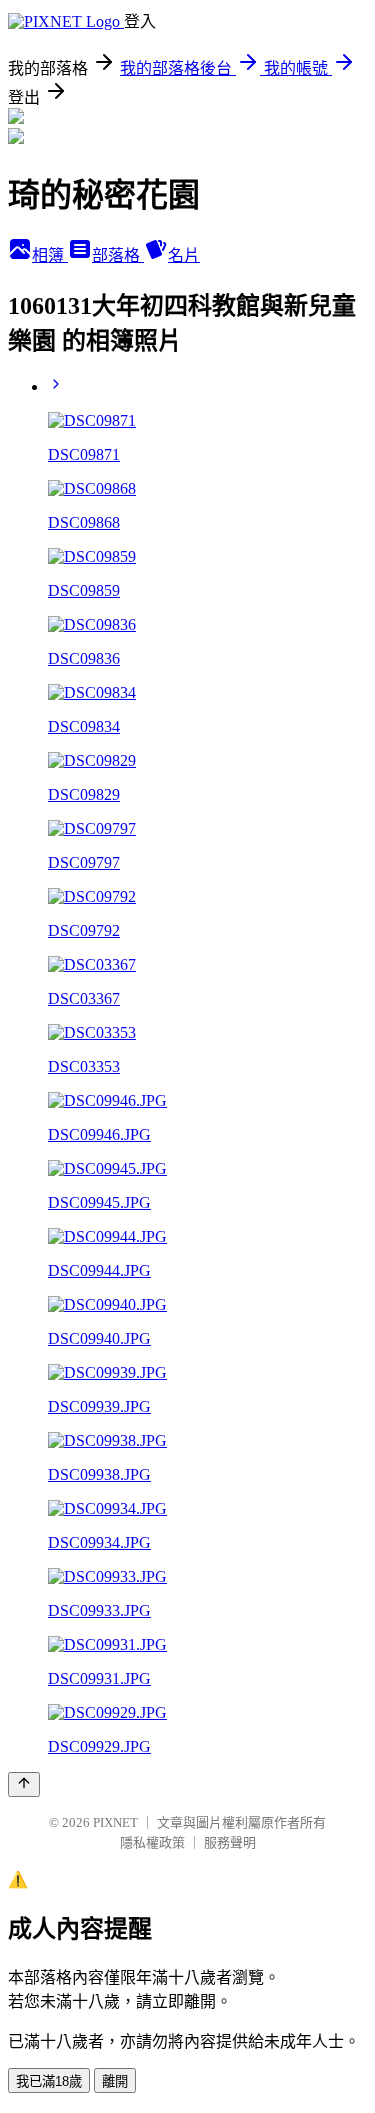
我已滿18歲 (49, 2081)
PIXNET (115, 1822)
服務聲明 (230, 1842)
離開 (115, 2081)
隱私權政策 (152, 1842)
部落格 (118, 255)
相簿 (50, 255)
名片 (184, 255)
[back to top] (24, 1784)
